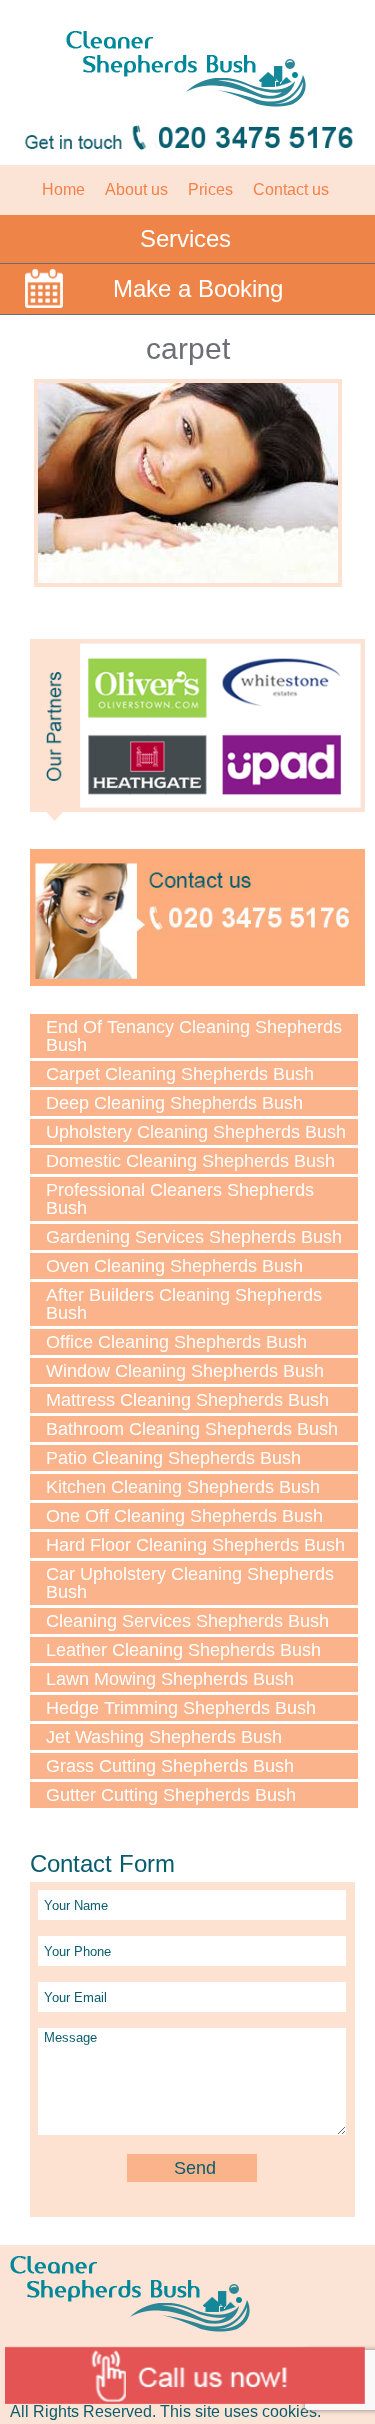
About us (136, 189)
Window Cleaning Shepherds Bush (185, 1371)
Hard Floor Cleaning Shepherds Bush (195, 1545)
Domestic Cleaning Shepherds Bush (190, 1161)
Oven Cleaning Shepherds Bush (174, 1266)
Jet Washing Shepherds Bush (164, 1737)
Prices (210, 189)
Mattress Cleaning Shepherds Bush (187, 1400)
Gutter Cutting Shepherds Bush (171, 1795)
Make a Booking (198, 288)
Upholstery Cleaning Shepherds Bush (196, 1132)
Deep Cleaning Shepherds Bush (174, 1103)
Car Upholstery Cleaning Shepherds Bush (190, 1583)
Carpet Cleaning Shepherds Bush (180, 1074)
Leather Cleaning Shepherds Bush (183, 1650)
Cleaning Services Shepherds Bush (187, 1621)
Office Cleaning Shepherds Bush (176, 1342)
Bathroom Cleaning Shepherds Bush (192, 1429)
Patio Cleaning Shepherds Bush (173, 1458)
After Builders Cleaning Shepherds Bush (184, 1304)
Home (63, 189)
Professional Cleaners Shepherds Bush (180, 1199)
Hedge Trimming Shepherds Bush (181, 1708)
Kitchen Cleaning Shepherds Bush (183, 1487)
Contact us (291, 189)
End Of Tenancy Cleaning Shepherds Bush (194, 1036)
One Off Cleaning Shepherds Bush (184, 1516)
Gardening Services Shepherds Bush (194, 1237)
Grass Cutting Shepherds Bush (170, 1766)
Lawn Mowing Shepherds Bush (170, 1679)
